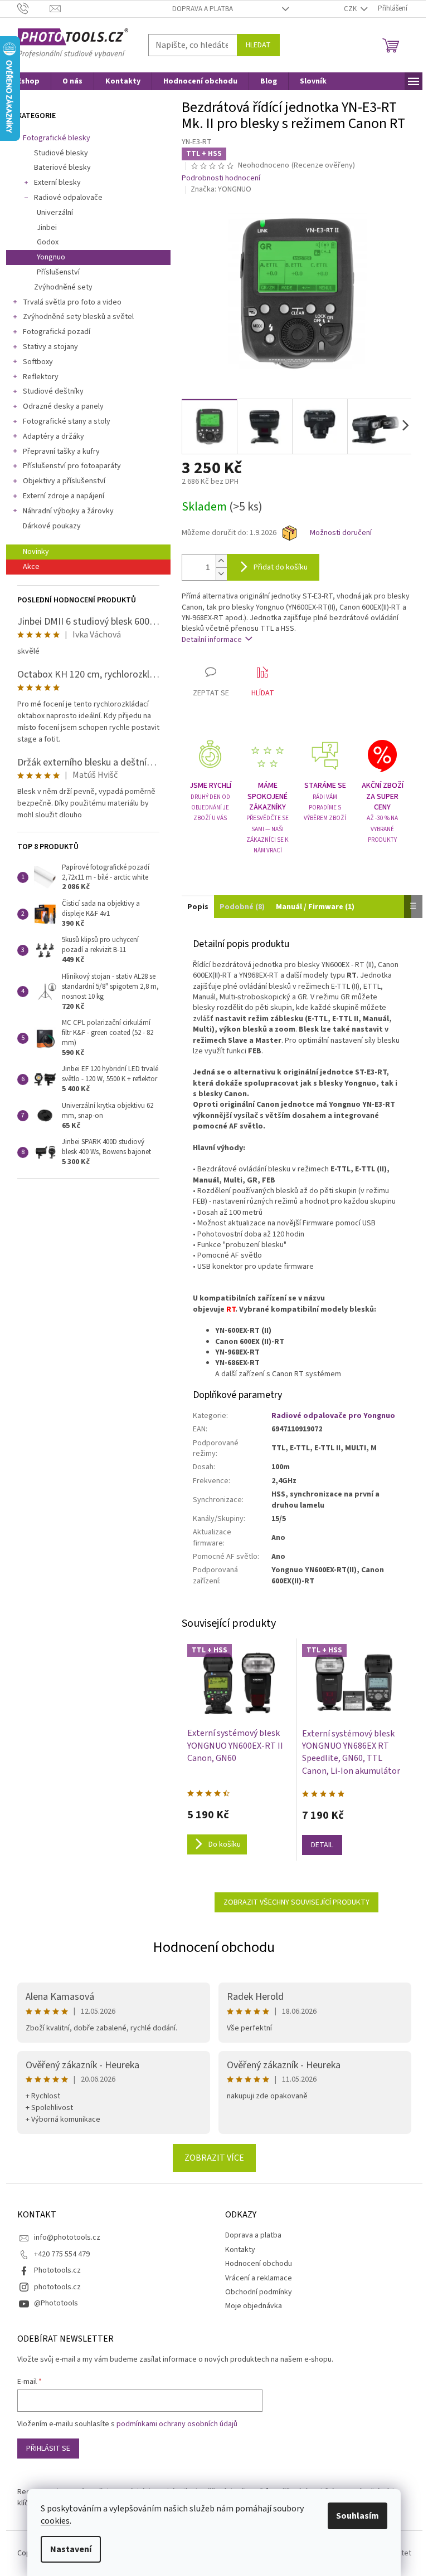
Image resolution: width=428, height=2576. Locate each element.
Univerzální (55, 213)
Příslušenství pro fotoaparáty (72, 466)
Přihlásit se (48, 2449)
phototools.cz (57, 2287)
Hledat (258, 45)
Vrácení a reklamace (259, 2278)
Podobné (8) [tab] (242, 907)
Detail (322, 1845)
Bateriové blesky (62, 168)
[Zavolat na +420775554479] (34, 8)
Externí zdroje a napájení (64, 496)
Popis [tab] (198, 907)
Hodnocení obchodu (214, 1947)
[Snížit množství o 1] (221, 574)
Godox (48, 242)
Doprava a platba (203, 9)
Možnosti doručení (341, 533)
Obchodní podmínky (259, 2292)
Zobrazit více (214, 2158)
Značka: (221, 189)
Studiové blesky (61, 153)
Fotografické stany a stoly (67, 421)
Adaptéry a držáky (53, 436)
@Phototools (56, 2303)
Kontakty (240, 2250)
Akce (31, 567)
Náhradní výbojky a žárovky (68, 511)
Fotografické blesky (57, 138)
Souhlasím (358, 2516)
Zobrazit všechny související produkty (296, 1902)
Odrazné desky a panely (63, 406)
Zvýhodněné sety (63, 287)
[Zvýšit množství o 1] (221, 561)
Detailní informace (212, 640)
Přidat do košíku (281, 567)
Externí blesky (57, 183)
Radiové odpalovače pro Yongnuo (333, 1416)
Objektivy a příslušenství (64, 481)
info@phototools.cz (67, 2238)
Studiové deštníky (53, 391)
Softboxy (38, 362)
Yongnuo (51, 257)
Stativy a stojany (50, 347)
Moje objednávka (254, 2306)
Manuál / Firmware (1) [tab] (315, 907)
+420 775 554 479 (62, 2254)
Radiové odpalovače (68, 198)
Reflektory (41, 377)
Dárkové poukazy (52, 526)
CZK (351, 9)
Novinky (36, 552)
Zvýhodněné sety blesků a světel (78, 317)
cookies (55, 2521)
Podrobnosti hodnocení (221, 178)
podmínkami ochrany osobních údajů (177, 2424)
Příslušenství (58, 272)
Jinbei (47, 228)
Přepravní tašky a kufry (61, 452)
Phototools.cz (57, 2270)
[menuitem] (28, 81)
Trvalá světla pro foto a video (72, 302)
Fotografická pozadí (57, 332)
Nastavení (71, 2549)
